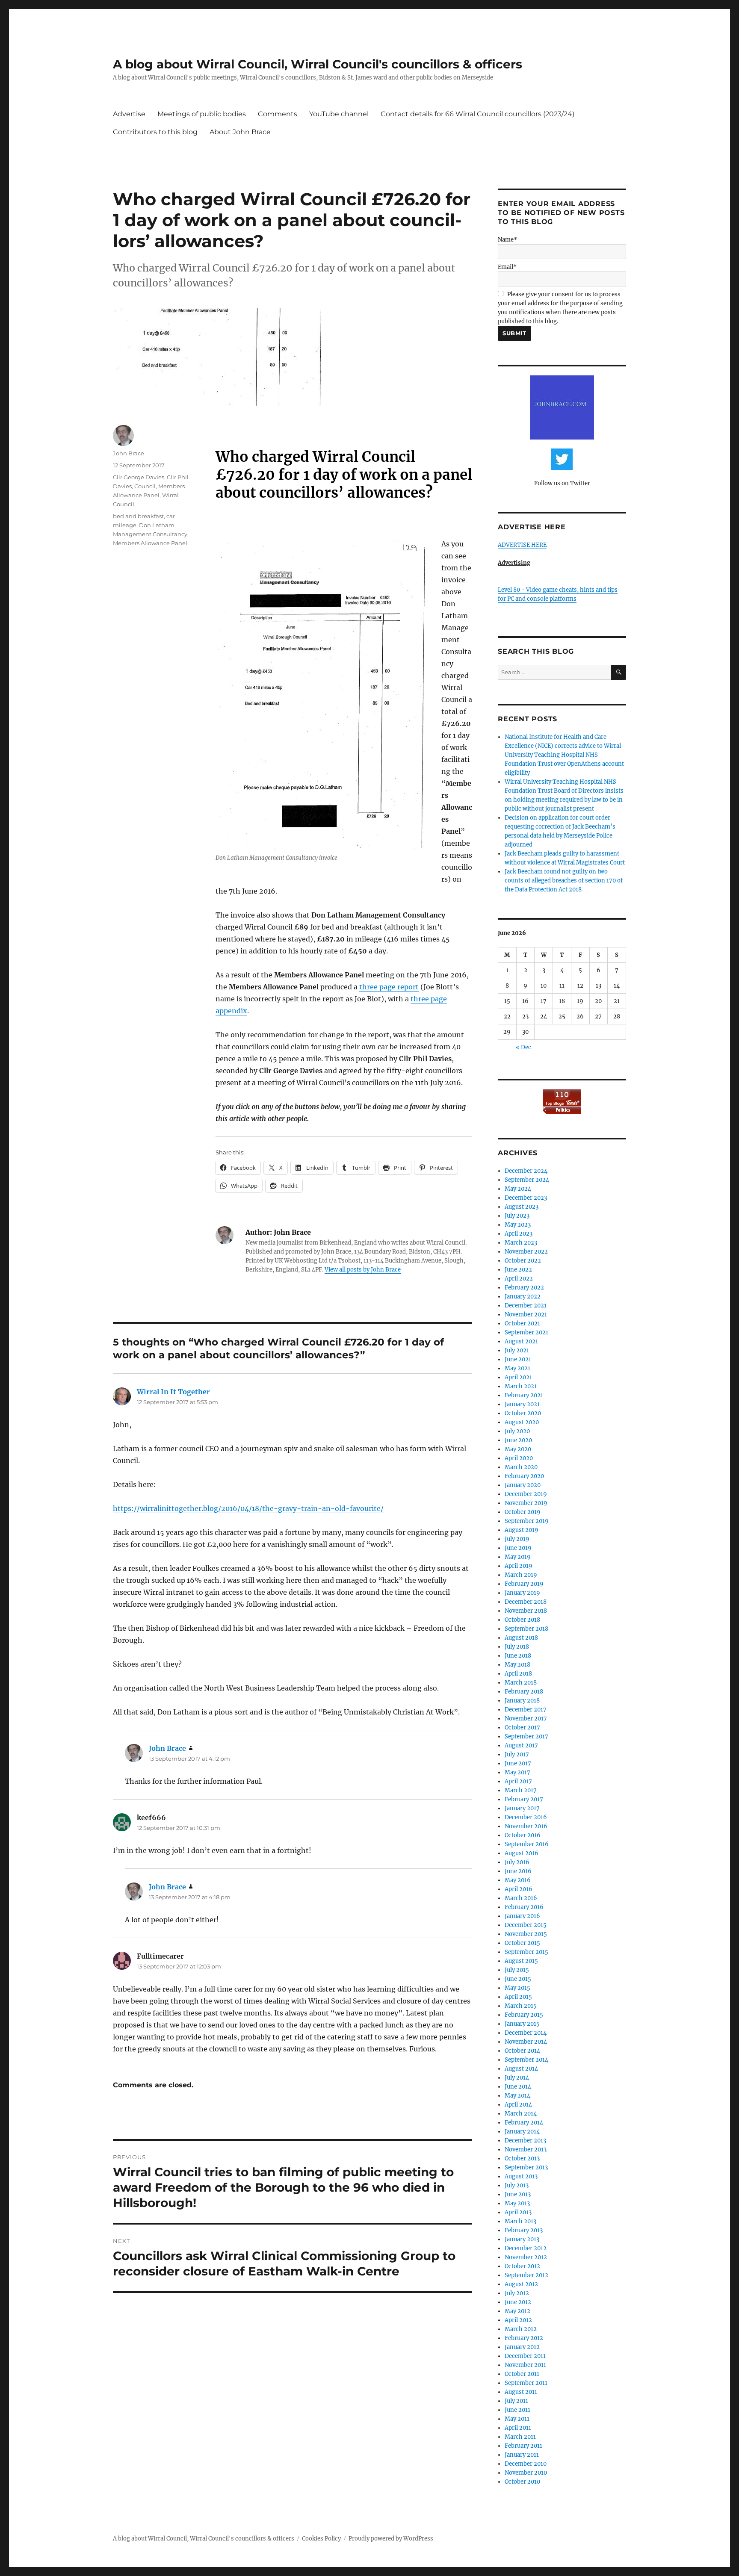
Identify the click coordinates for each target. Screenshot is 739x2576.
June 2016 (518, 1871)
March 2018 (521, 1683)
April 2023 (519, 1234)
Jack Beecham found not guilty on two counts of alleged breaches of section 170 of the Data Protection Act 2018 (564, 881)
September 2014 (526, 2060)
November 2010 (526, 2473)
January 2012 (522, 2347)
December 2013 (525, 2141)
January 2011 (522, 2455)
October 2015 (522, 1943)
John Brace (129, 453)
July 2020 (517, 1431)
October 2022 (523, 1261)
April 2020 (519, 1458)
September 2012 (526, 2275)
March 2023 (521, 1243)
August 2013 (521, 2176)
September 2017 (526, 1737)
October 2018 (522, 1620)
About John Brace (240, 132)
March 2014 (521, 2114)
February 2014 (524, 2123)
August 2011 (521, 2392)
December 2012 (526, 2248)
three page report (389, 987)
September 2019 (527, 1521)
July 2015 (517, 1970)
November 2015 (526, 1934)
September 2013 (526, 2167)
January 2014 (522, 2132)
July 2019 (517, 1539)
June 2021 (518, 1359)
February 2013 (524, 2230)
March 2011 (520, 2437)
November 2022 (526, 1252)
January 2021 (522, 1404)
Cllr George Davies (139, 477)
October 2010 (522, 2482)
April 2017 (518, 1781)
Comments (278, 114)
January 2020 (523, 1485)
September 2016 (527, 1844)
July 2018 (517, 1647)
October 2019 (523, 1512)
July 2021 (517, 1350)
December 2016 (526, 1817)
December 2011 (525, 2356)
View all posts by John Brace (363, 1270)
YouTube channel (339, 114)
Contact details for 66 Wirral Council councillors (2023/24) (477, 114)
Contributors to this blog (155, 132)
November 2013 (526, 2150)
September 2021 (526, 1332)
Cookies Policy (321, 2539)
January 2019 (522, 1593)
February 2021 (524, 1395)
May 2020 (518, 1449)
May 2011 (517, 2419)
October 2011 (522, 2374)
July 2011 (516, 2401)
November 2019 (526, 1503)
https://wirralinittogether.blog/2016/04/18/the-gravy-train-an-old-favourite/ (248, 1508)
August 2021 (521, 1341)
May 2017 (517, 1772)
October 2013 (522, 2158)
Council (145, 486)
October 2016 (523, 1835)
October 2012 (522, 2266)
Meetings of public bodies (202, 114)
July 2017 (517, 1754)
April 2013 (518, 2212)
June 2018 (518, 1656)
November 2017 (526, 1719)
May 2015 (517, 1988)
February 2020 (524, 1476)
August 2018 (521, 1638)
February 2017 (524, 1799)
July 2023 (517, 1216)
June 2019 (518, 1548)
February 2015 (524, 2015)
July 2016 (517, 1862)
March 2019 (521, 1575)
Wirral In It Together (173, 1392)
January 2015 (522, 2024)
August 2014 (521, 2069)
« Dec (523, 1047)
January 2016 (522, 1916)
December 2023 (526, 1198)
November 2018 (526, 1611)
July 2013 (517, 2185)
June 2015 (518, 1979)
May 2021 (517, 1368)
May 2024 (518, 1189)
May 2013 (517, 2203)
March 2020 (521, 1467)
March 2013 (520, 2221)
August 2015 (521, 1961)
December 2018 (526, 1602)
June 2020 (518, 1440)
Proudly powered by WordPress (391, 2539)
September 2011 (526, 2383)
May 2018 (517, 1665)
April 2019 (519, 1566)
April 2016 (519, 1889)
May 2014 (517, 2096)
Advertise (129, 114)
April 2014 (518, 2105)
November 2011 (525, 2365)
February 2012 (524, 2338)
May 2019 (518, 1557)
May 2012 (517, 2311)
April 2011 (518, 2428)
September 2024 (527, 1180)
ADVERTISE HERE (522, 545)
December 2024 (526, 1171)
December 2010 (526, 2464)
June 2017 (518, 1763)
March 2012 (521, 2329)
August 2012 (521, 2284)
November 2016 (526, 1826)
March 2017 (521, 1790)
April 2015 (518, 1997)
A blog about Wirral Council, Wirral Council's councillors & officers (318, 64)
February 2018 (524, 1692)
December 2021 (526, 1306)
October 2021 (522, 1323)
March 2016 (521, 1898)
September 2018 (526, 1629)
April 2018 (518, 1674)
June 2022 (518, 1270)
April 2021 (518, 1377)
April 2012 (518, 2320)
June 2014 (518, 2087)
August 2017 (521, 1745)
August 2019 (522, 1530)
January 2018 (522, 1701)
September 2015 (526, 1952)
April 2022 (519, 1279)
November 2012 (526, 2257)
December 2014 (526, 2033)
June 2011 (517, 2410)
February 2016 (524, 1907)
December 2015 (526, 1925)
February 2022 (524, 1288)
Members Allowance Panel (150, 543)
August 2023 (522, 1207)
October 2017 (522, 1728)
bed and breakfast (138, 516)
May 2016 (518, 1880)
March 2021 (521, 1386)
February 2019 (524, 1584)
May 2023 (518, 1225)
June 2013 (518, 2194)
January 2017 (522, 1808)
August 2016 (522, 1853)
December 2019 (526, 1494)
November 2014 (526, 2042)
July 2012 (517, 2293)
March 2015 (521, 2006)
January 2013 (522, 2239)
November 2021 (526, 1315)
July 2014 (517, 2078)
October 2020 (523, 1413)
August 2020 (522, 1422)
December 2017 (526, 1710)
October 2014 (522, 2051)
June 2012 (518, 2302)
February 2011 (523, 2446)
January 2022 (523, 1297)
